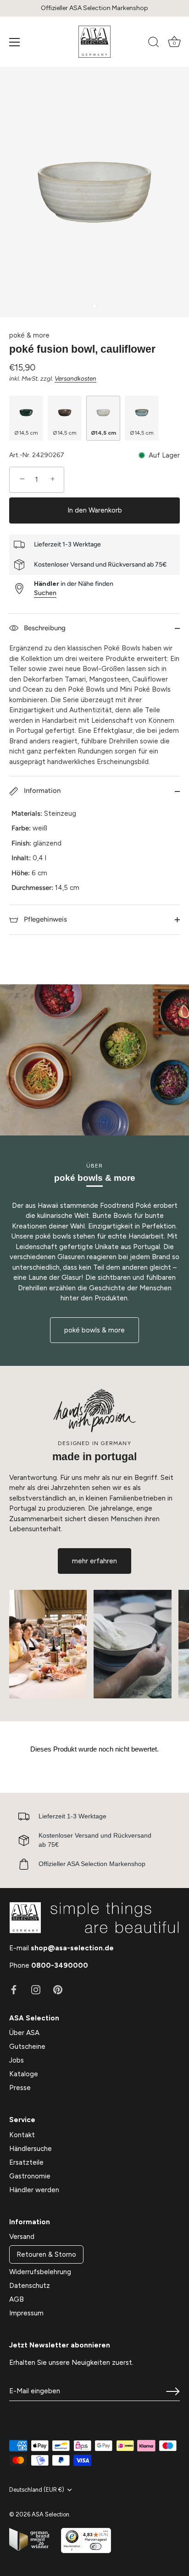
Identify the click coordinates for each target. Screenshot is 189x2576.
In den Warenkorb (95, 510)
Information (41, 791)
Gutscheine (27, 2047)
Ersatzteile (26, 2162)
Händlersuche (31, 2149)
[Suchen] (154, 44)
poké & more (29, 335)
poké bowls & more (94, 1330)
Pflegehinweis (44, 919)
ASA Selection (50, 2514)
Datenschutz (30, 2286)
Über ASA (24, 2033)
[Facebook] (14, 1989)
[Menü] (15, 42)
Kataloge (24, 2074)
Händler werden (34, 2190)
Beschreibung (44, 628)
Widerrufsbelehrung (40, 2272)
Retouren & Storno (46, 2254)
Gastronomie (30, 2176)
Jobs (17, 2060)
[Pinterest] (58, 1989)
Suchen (45, 593)
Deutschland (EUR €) (37, 2490)
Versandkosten (75, 378)
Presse (20, 2088)
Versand (22, 2237)
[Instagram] (36, 1989)
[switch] (96, 2546)
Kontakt (22, 2135)
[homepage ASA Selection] (94, 42)
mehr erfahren (94, 1561)
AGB (17, 2299)
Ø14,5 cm (26, 433)
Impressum (26, 2313)
